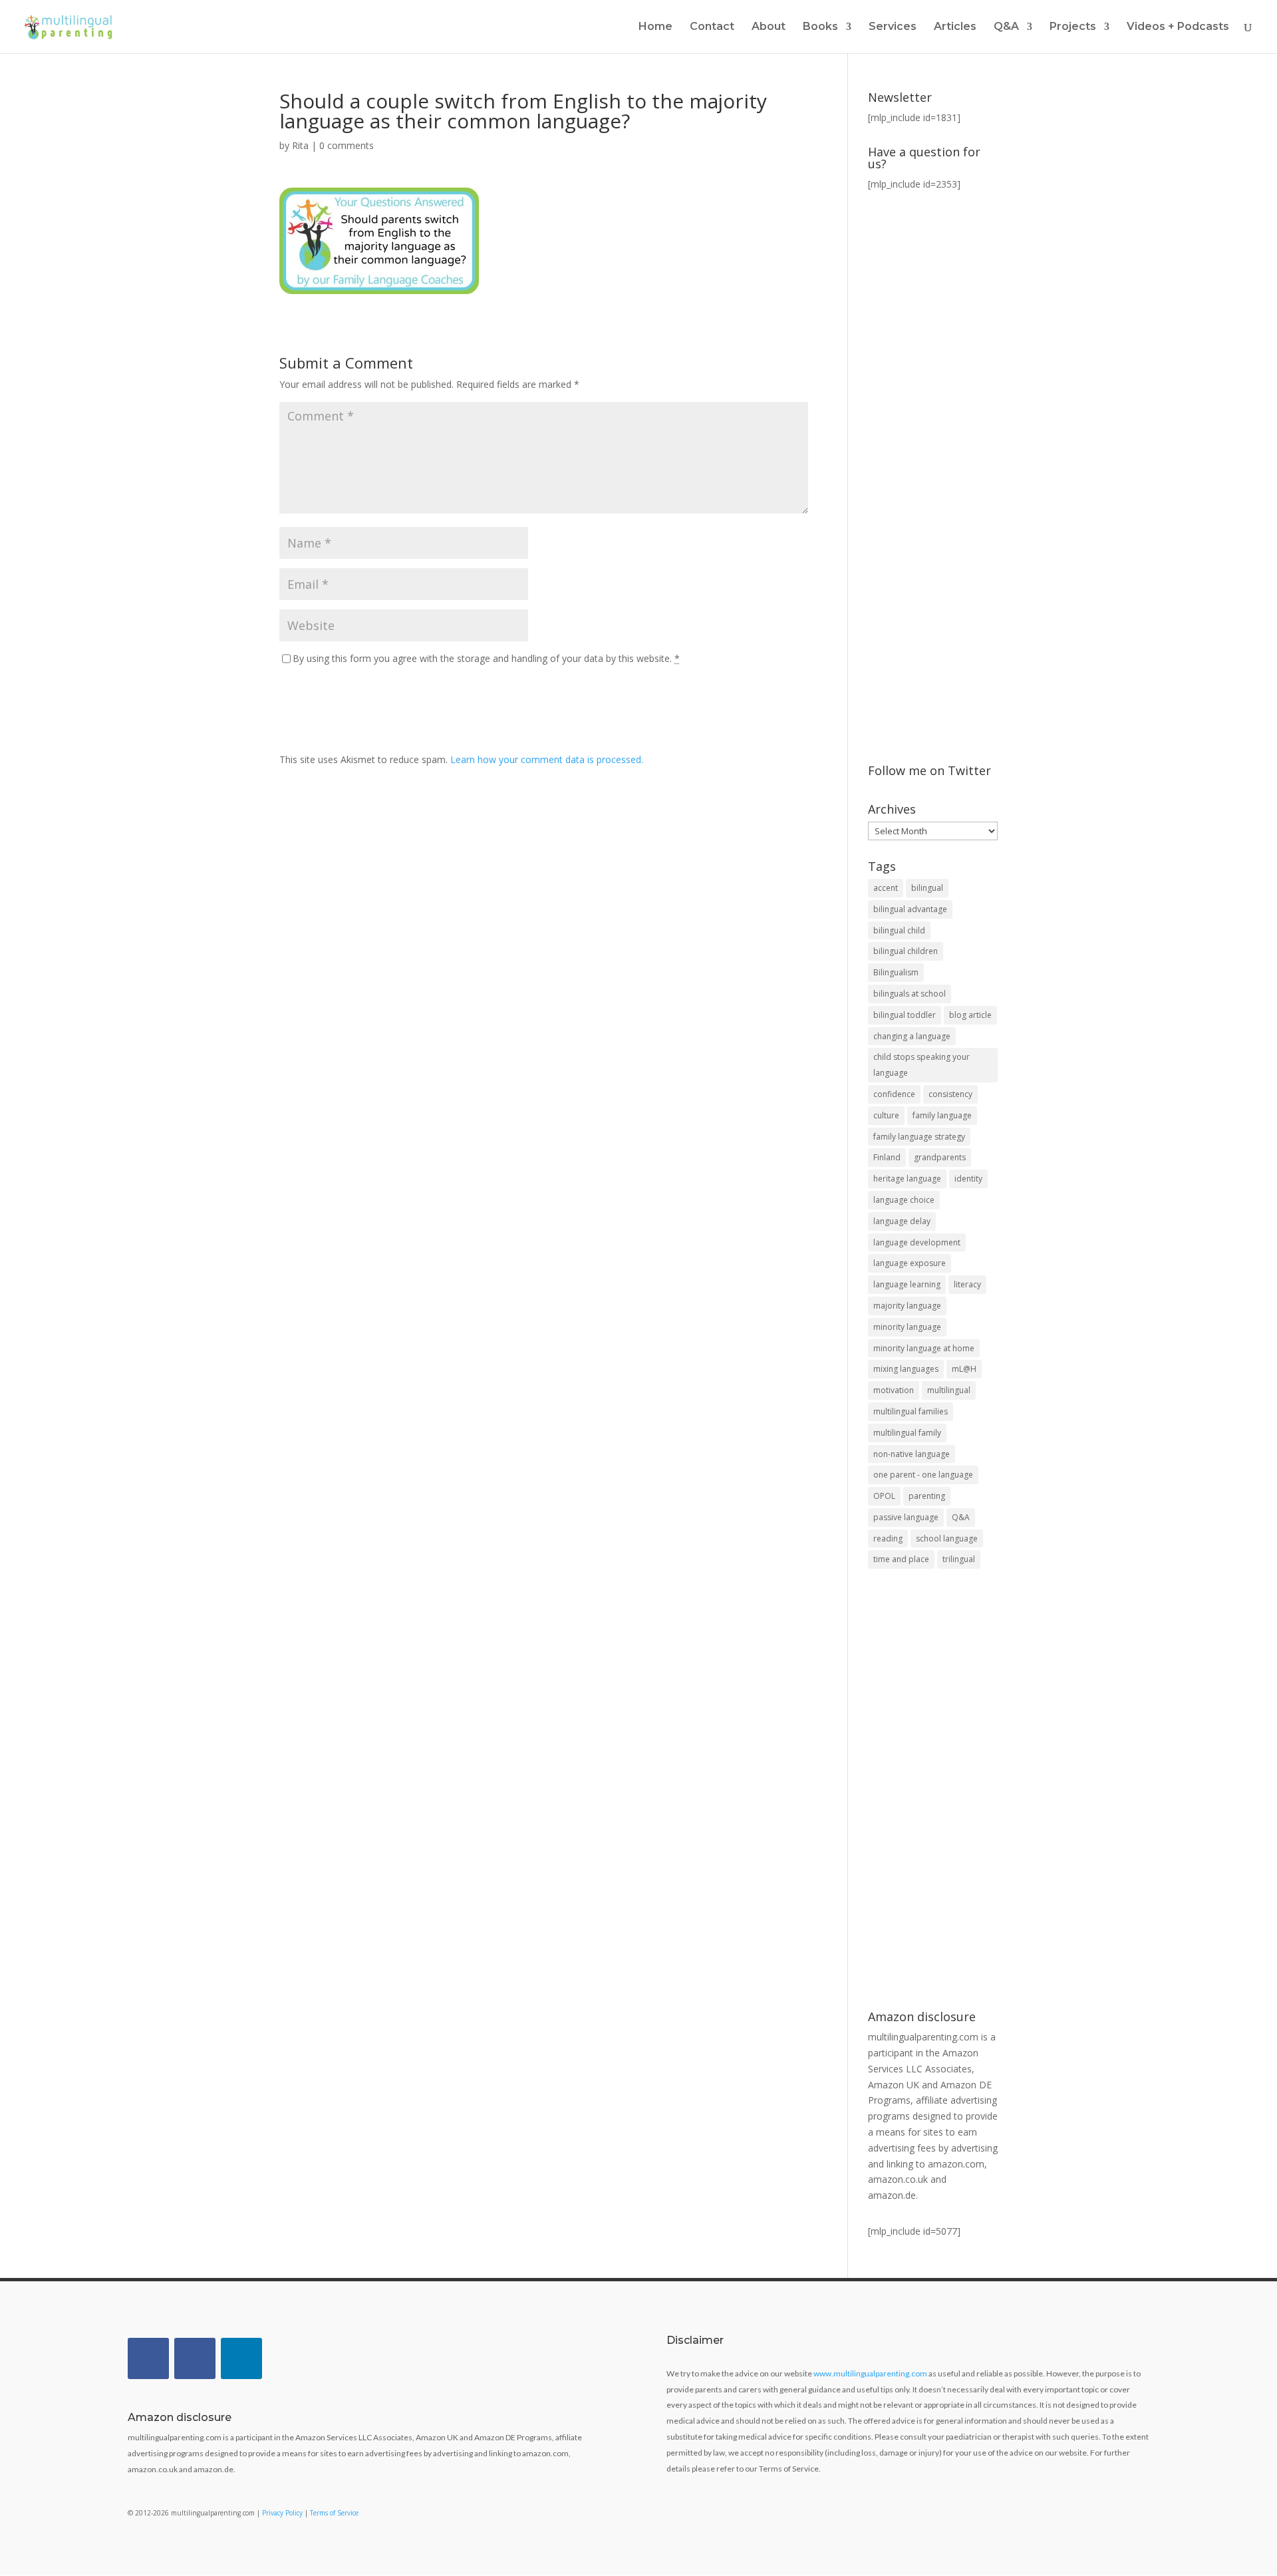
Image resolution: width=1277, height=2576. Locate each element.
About (769, 27)
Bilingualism (896, 972)
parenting (927, 1496)
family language (942, 1115)
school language (947, 1538)
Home (655, 27)
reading (888, 1538)
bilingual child (899, 930)
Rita (300, 145)
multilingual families (911, 1411)
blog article (970, 1015)
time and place (901, 1559)
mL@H (964, 1369)
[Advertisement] (933, 1791)
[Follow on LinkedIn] (241, 2358)
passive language (906, 1517)
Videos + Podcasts (1178, 27)
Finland (887, 1157)
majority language (907, 1306)
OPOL (884, 1496)
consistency (950, 1094)
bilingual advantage (910, 909)
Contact (712, 27)
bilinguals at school (910, 994)
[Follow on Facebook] (148, 2358)
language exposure (910, 1263)
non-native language (912, 1454)
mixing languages (906, 1369)
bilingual (927, 888)
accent (886, 888)
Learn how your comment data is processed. (547, 759)
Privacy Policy (282, 2513)
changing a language (912, 1036)
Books (820, 27)
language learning (907, 1284)
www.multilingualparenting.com (870, 2373)
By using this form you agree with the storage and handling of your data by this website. (486, 658)
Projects (1073, 27)
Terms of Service (334, 2513)
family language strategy (919, 1137)
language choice (904, 1200)
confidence (894, 1094)
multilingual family (907, 1433)
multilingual (949, 1390)
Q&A (961, 1517)
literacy (967, 1284)
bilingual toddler (905, 1015)
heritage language (907, 1179)
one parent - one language (923, 1475)
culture (886, 1115)
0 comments (347, 145)
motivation (894, 1390)
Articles (955, 27)
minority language (907, 1327)
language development (917, 1242)
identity (968, 1179)
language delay (902, 1221)
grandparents (940, 1157)
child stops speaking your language (922, 1065)
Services (893, 27)
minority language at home (924, 1348)
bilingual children (906, 951)
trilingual (959, 1559)
